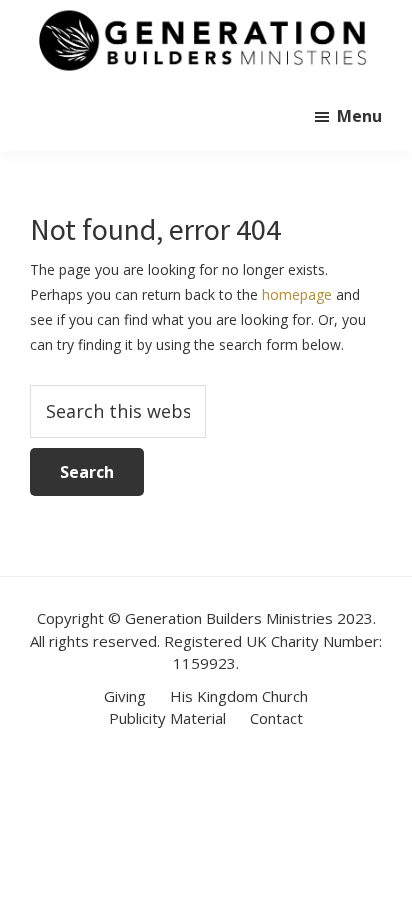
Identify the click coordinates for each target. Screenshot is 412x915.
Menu (359, 116)
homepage (297, 294)
